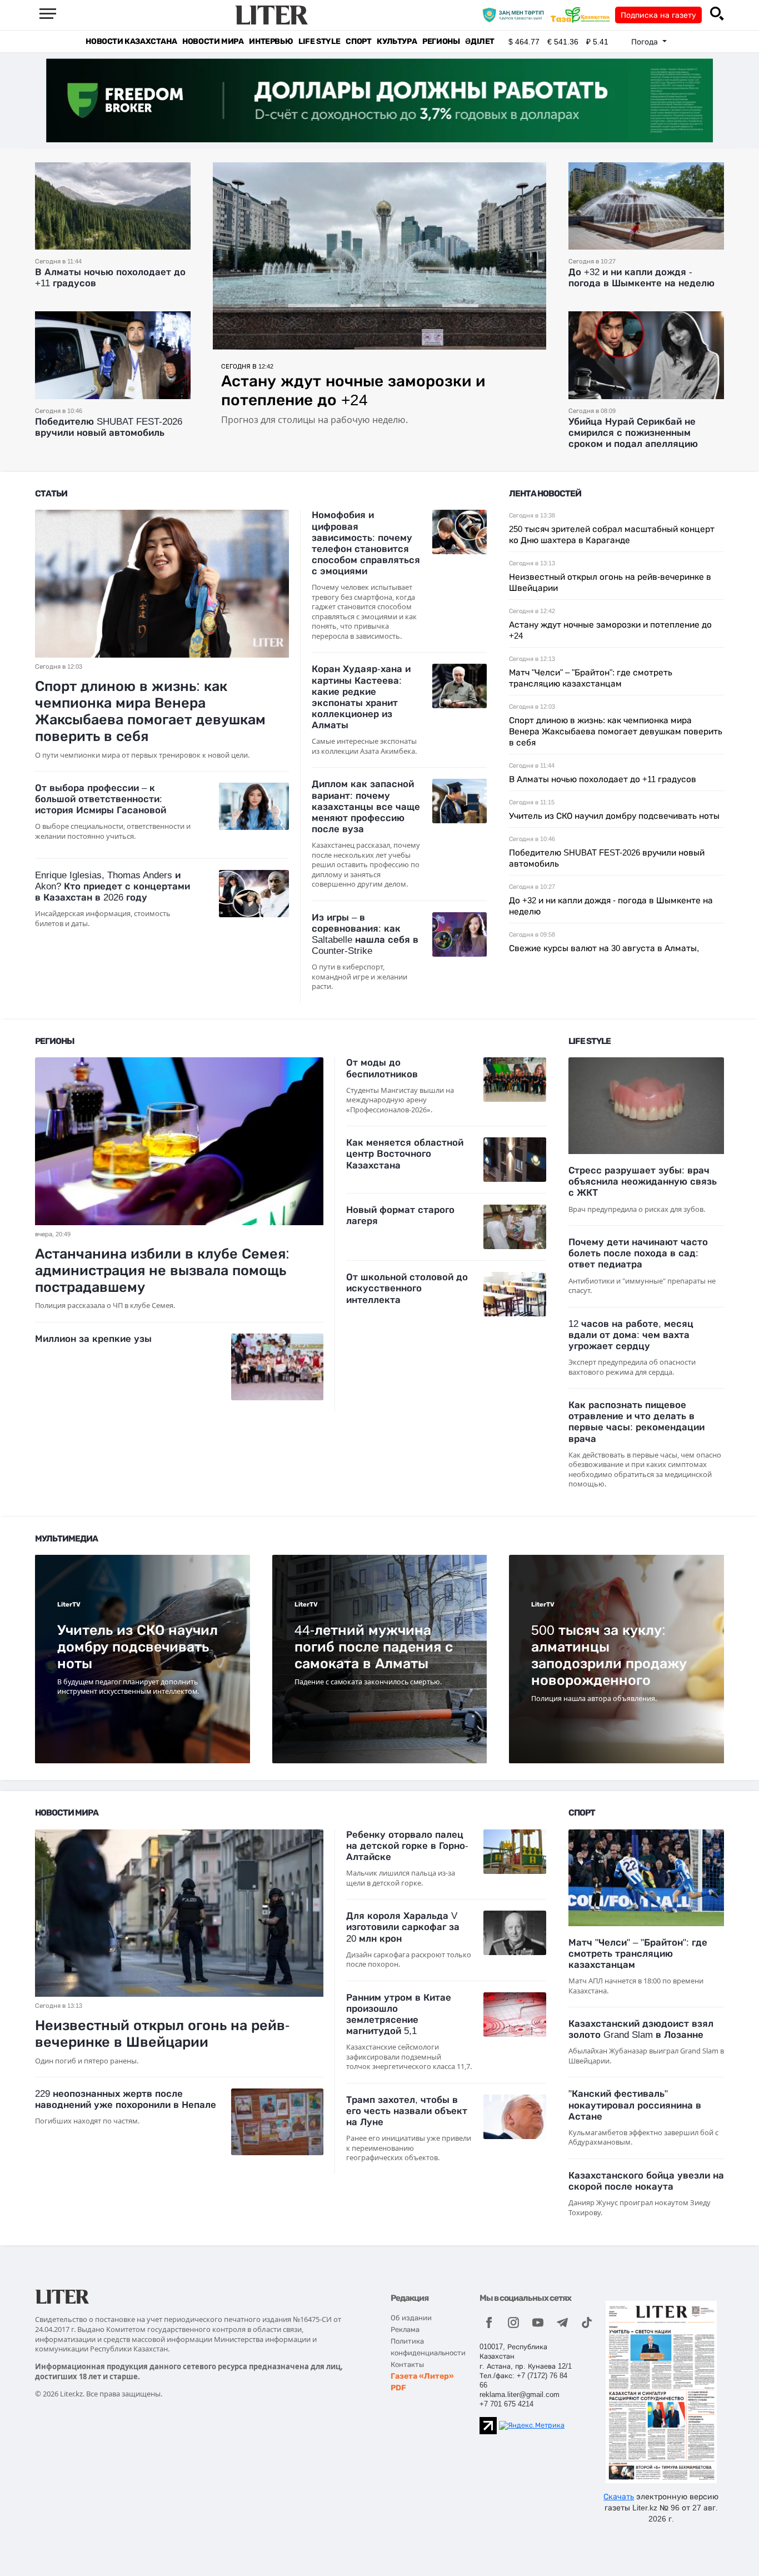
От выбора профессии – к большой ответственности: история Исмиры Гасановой (101, 799)
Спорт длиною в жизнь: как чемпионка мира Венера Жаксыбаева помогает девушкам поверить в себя (150, 711)
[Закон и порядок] (516, 14)
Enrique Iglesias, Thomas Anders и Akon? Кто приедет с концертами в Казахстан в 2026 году (113, 886)
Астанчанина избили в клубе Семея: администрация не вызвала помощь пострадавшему (162, 1270)
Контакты (407, 2364)
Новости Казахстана (131, 41)
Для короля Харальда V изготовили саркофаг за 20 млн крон (403, 1927)
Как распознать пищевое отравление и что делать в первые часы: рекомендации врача (636, 1422)
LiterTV (69, 1605)
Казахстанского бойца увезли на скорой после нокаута (646, 2181)
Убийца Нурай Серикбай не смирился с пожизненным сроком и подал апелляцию (633, 433)
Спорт (358, 41)
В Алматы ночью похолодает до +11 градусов (603, 779)
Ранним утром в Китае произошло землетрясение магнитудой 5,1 (399, 2014)
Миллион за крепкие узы (93, 1339)
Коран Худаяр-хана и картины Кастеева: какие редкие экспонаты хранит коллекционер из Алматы (361, 697)
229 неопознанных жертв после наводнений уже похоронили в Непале (126, 2099)
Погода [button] (646, 42)
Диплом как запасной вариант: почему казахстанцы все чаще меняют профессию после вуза (366, 807)
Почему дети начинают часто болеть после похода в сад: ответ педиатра (638, 1253)
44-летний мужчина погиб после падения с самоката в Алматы (374, 1647)
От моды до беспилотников (382, 1068)
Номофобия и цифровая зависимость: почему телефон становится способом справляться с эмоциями (366, 543)
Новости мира (213, 41)
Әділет (480, 41)
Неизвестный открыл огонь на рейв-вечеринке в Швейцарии (162, 2033)
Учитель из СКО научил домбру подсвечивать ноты (614, 816)
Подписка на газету (658, 15)
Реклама (405, 2329)
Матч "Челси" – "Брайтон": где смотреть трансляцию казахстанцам (638, 1954)
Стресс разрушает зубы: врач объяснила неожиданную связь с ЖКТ (643, 1182)
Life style (319, 41)
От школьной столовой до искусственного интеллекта (407, 1288)
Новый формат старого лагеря (400, 1215)
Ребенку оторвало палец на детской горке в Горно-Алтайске (407, 1846)
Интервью (271, 41)
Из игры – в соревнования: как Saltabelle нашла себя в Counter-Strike (365, 934)
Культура (397, 41)
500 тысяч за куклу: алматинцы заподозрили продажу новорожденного (609, 1655)
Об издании (411, 2318)
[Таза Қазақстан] (583, 14)
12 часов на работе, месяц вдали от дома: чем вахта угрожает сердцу (631, 1335)
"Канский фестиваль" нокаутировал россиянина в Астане (635, 2105)
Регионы (441, 41)
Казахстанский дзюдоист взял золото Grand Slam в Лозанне (641, 2029)
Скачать (619, 2497)
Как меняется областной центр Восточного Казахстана (405, 1154)
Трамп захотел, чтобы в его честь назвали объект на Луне (407, 2111)
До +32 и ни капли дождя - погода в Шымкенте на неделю (641, 278)
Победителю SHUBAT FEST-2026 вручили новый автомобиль (109, 427)
